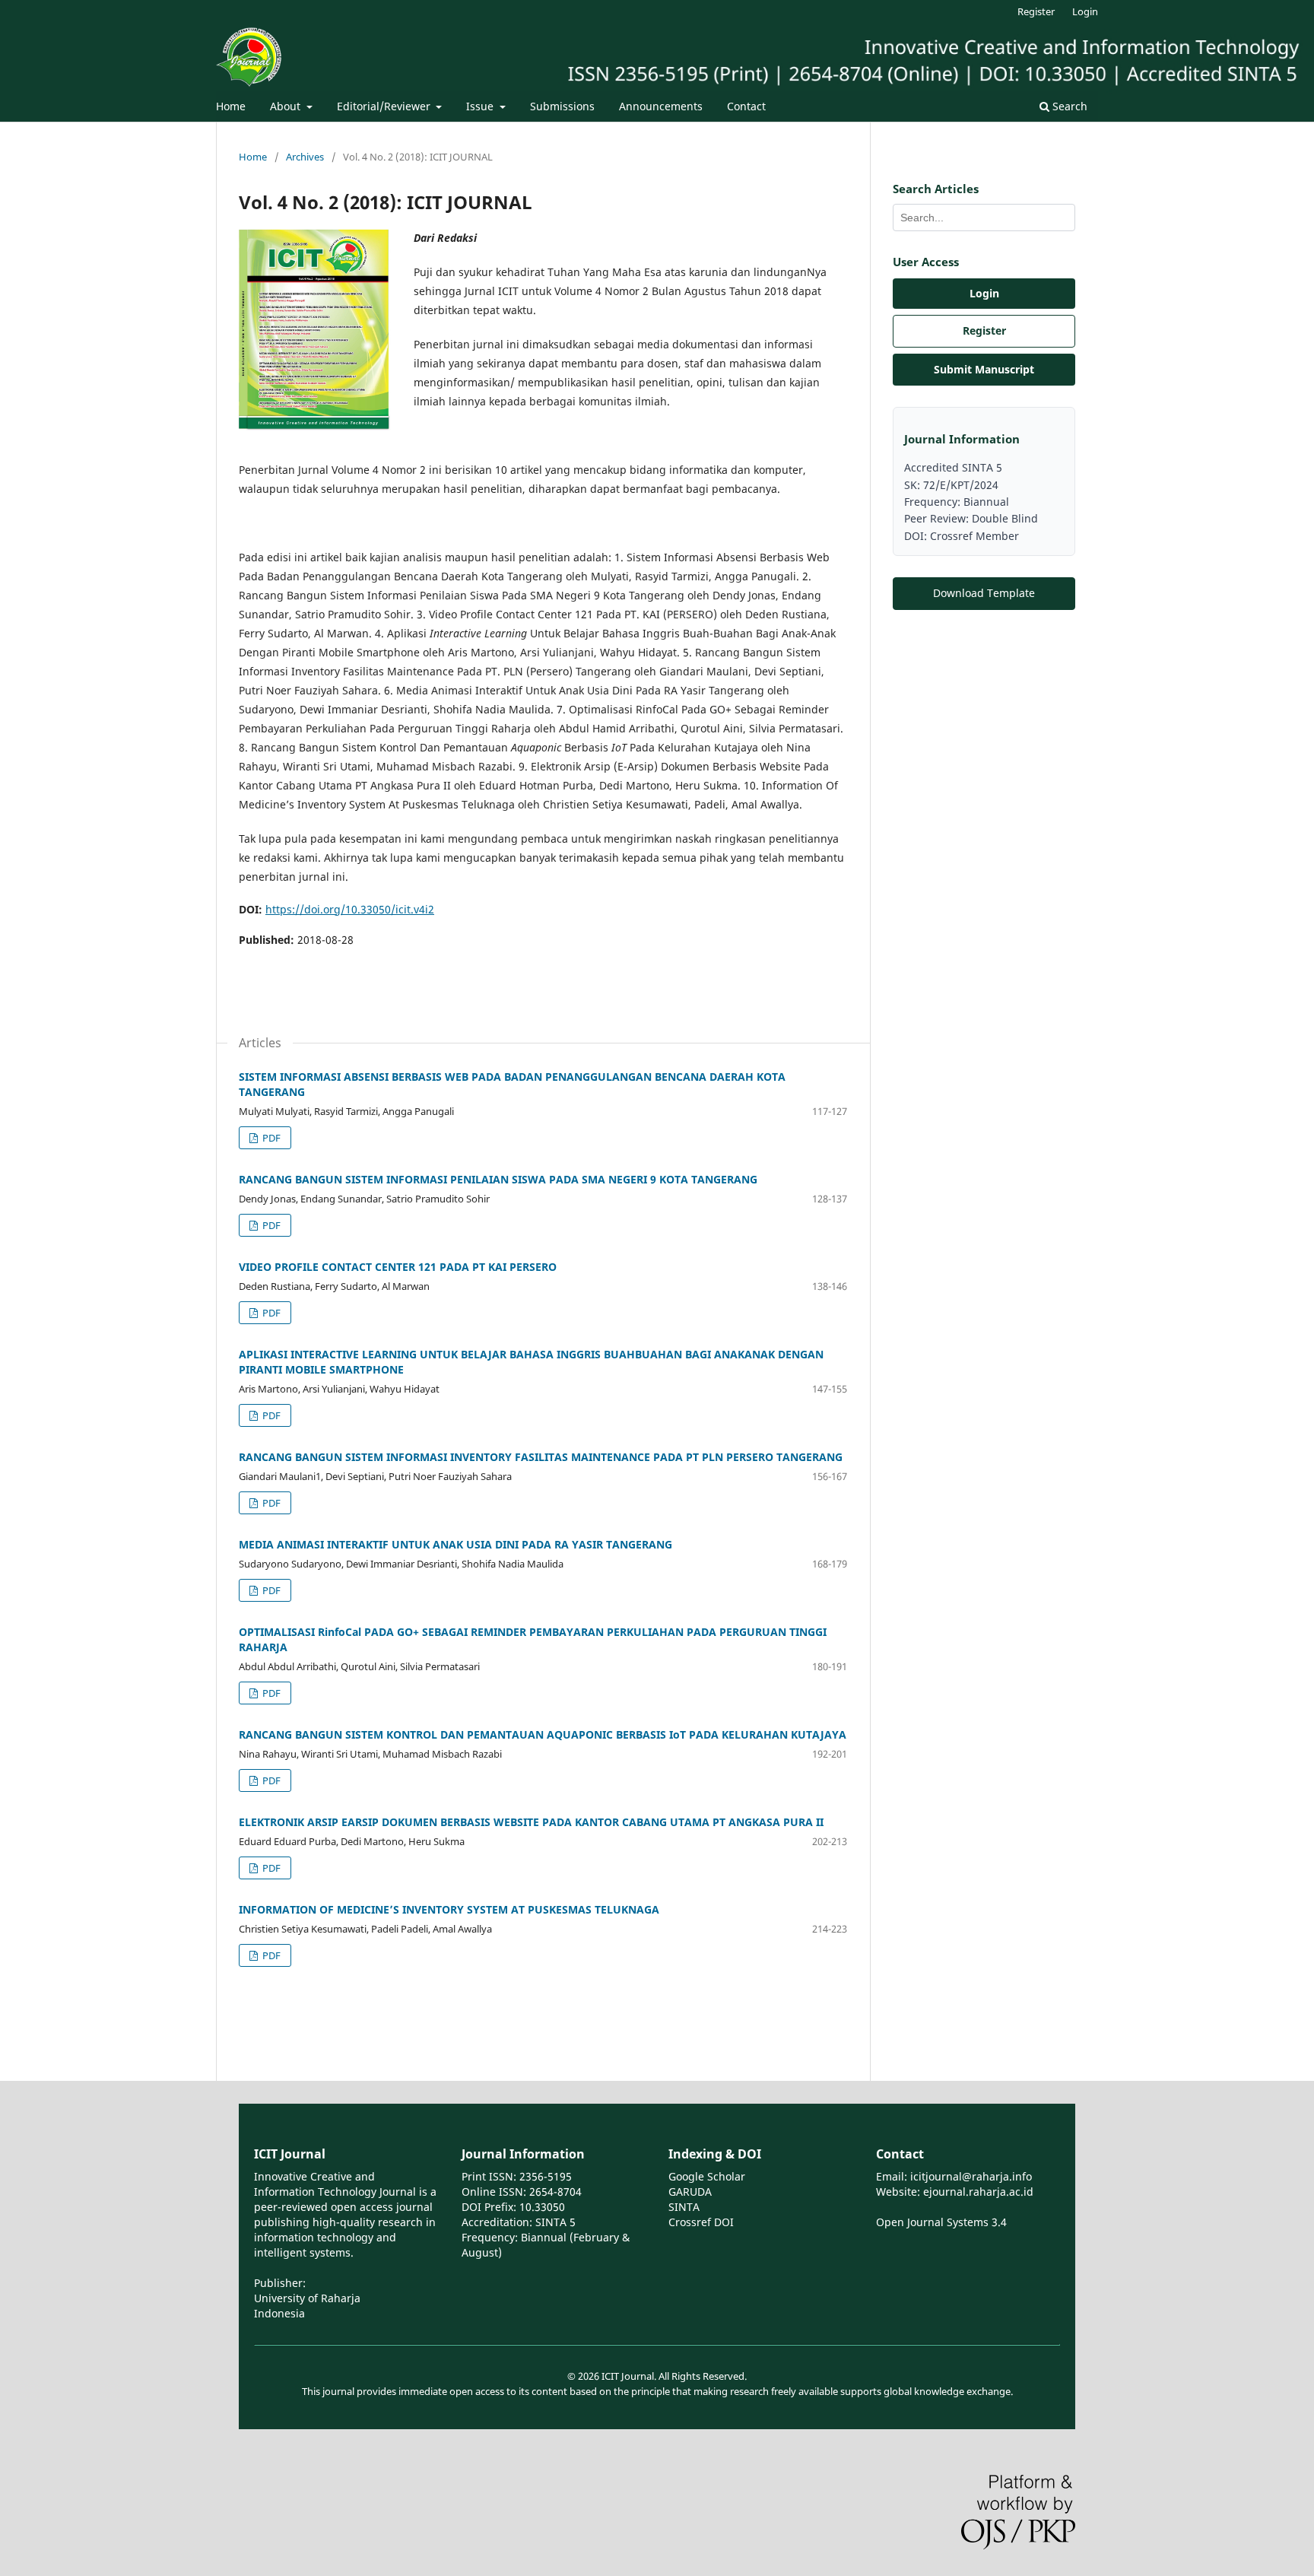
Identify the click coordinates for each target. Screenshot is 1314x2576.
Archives (305, 157)
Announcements (661, 106)
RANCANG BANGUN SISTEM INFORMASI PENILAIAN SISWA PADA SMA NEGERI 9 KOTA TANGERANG (498, 1179)
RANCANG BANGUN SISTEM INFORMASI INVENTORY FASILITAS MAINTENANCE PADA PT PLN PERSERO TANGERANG (541, 1457)
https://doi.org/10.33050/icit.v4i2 (350, 909)
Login (1085, 11)
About (287, 106)
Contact (746, 106)
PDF (270, 1138)
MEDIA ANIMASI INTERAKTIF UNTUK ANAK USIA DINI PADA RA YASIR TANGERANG (455, 1544)
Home (231, 106)
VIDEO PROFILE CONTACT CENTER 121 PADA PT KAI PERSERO (398, 1267)
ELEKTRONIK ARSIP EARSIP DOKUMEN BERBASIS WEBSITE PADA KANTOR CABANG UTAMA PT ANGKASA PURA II (531, 1822)
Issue (481, 106)
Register (1036, 11)
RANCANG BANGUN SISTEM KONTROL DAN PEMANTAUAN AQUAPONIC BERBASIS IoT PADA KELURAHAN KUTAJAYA (543, 1734)
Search (1068, 106)
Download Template (984, 593)
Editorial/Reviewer (385, 106)
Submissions (562, 106)
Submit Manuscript (984, 369)
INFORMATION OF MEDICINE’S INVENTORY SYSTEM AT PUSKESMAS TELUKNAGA (449, 1909)
